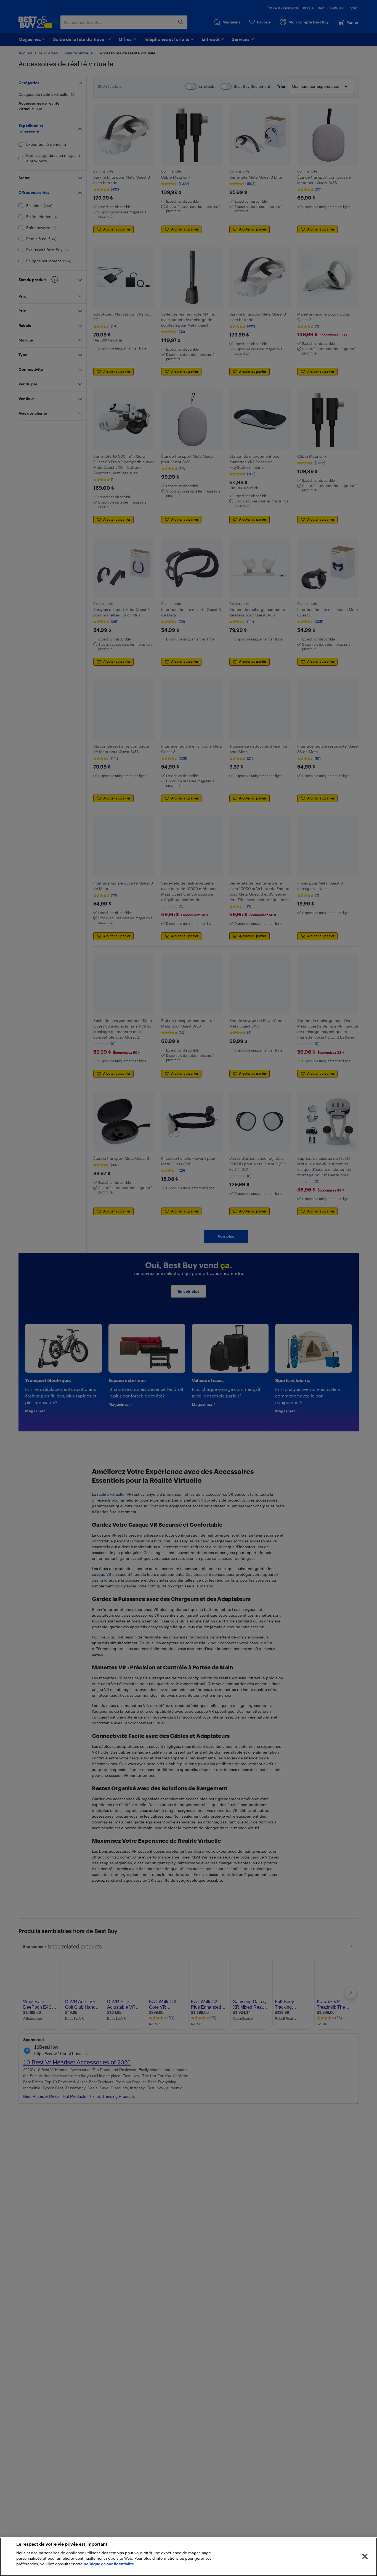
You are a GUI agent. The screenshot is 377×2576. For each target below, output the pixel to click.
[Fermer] (365, 2556)
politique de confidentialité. (109, 2564)
